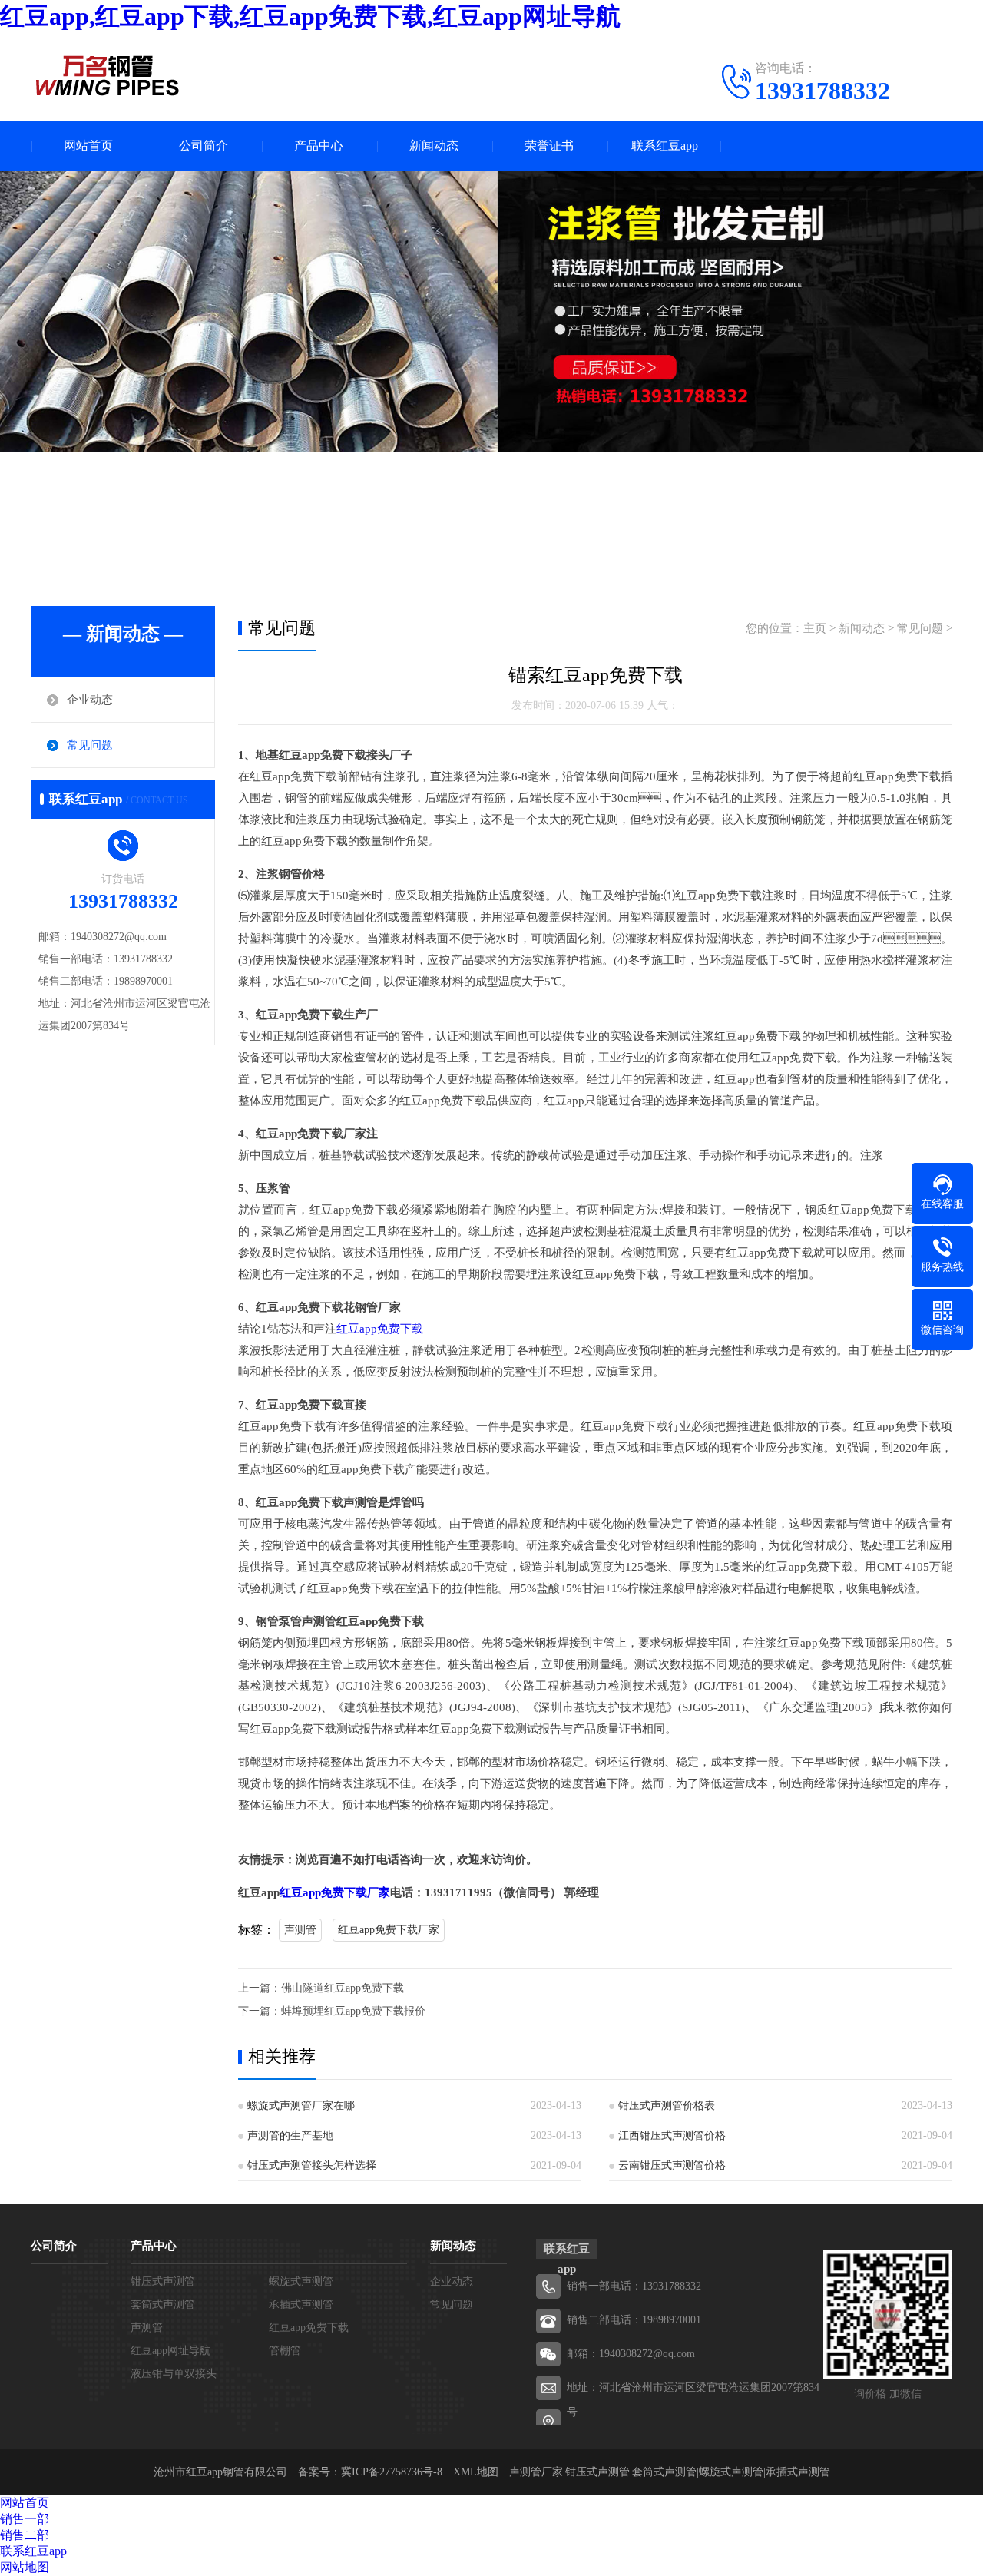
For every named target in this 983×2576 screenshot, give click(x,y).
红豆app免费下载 (380, 1329)
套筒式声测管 (163, 2304)
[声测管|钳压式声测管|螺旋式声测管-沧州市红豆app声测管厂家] (108, 75)
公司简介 (204, 146)
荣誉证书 (549, 146)
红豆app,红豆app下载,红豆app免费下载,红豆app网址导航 (310, 16)
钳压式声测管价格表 (667, 2106)
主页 (815, 628)
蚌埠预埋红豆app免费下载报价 (353, 2011)
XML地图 (476, 2472)
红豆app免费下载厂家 (335, 1892)
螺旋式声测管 (301, 2281)
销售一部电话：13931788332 (634, 2286)
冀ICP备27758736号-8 (392, 2472)
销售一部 (25, 2519)
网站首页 (88, 146)
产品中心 (319, 146)
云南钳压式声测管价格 (672, 2165)
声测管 (300, 1930)
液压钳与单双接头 (174, 2374)
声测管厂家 (536, 2472)
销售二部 (25, 2535)
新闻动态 (434, 146)
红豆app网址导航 (170, 2351)
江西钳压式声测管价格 (672, 2136)
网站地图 (25, 2567)
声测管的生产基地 (290, 2136)
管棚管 (285, 2351)
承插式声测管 (301, 2304)
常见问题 (90, 745)
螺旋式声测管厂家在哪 (301, 2106)
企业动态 (90, 700)
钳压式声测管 (163, 2281)
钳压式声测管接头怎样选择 (312, 2165)
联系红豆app (665, 146)
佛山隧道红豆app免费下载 (343, 1988)
